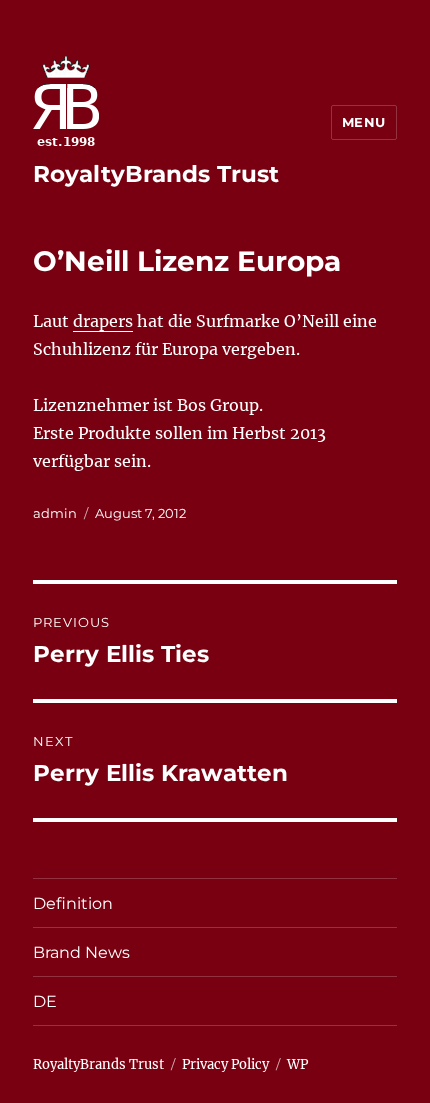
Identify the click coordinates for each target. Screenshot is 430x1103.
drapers (103, 321)
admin (55, 513)
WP (297, 1064)
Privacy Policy (225, 1064)
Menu (364, 122)
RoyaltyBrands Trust (156, 174)
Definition (73, 903)
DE (45, 1001)
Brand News (81, 952)
